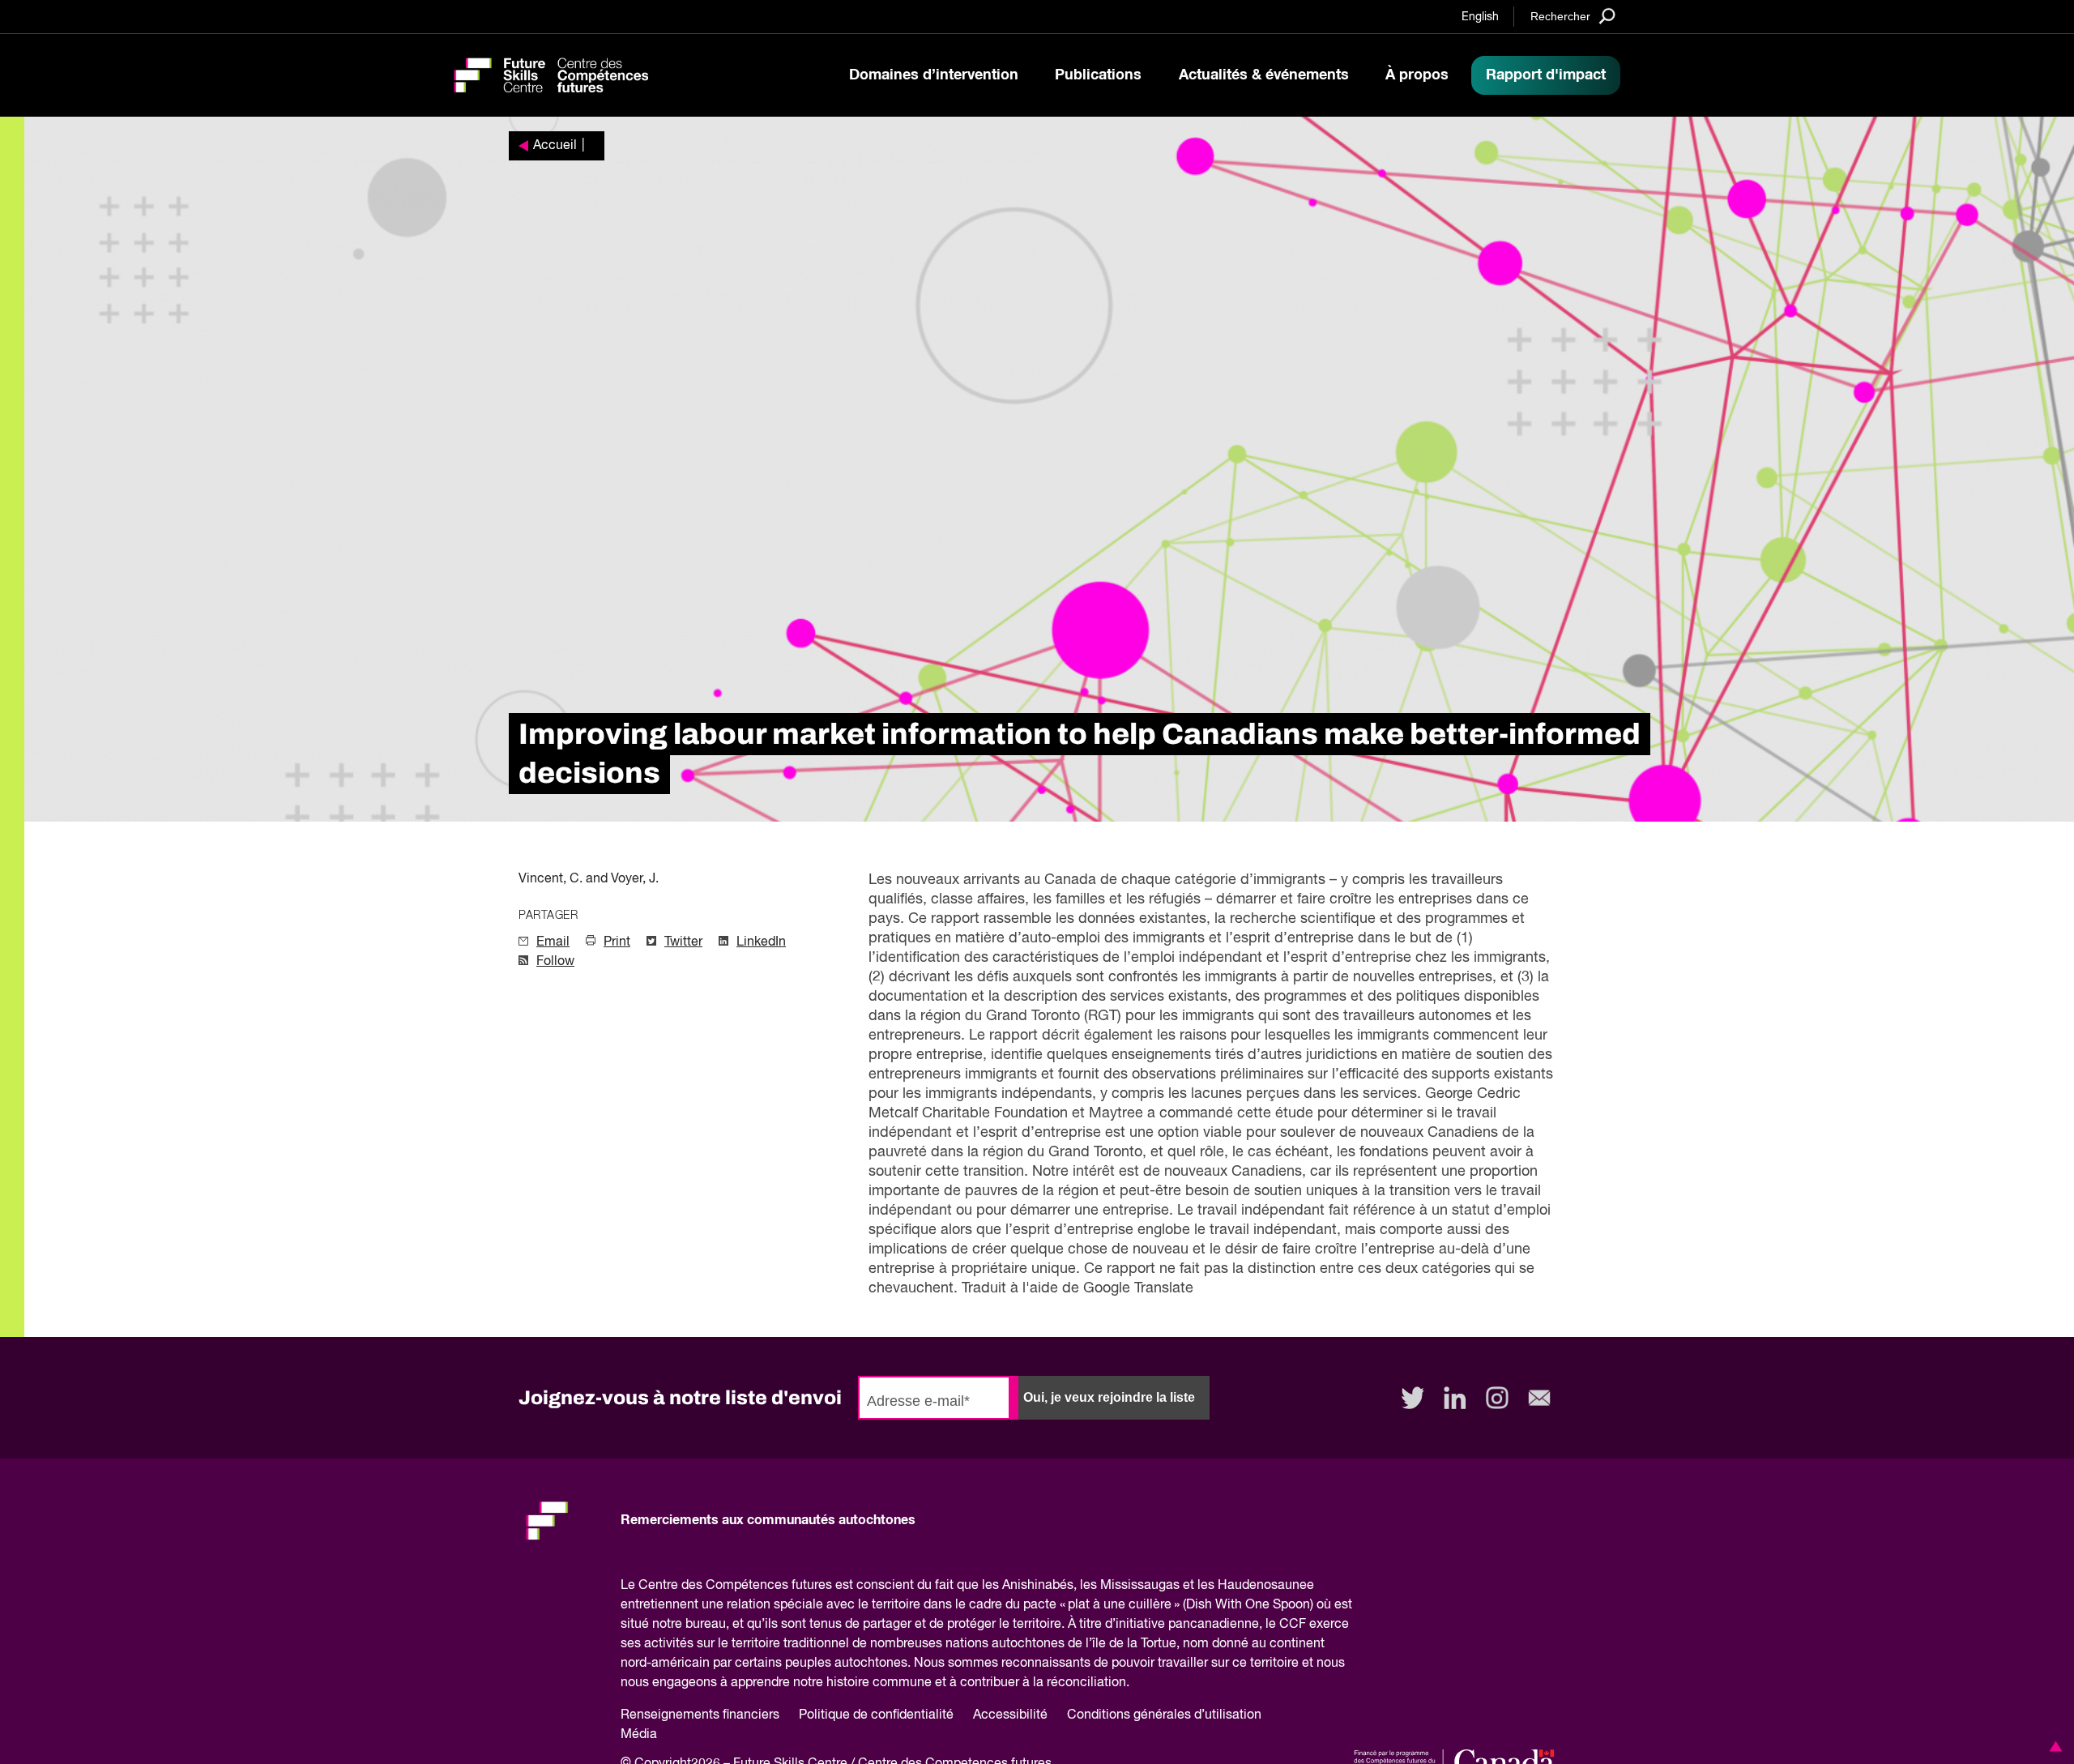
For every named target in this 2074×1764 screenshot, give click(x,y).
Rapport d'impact (1546, 75)
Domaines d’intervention (934, 75)
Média (639, 1735)
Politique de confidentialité (876, 1715)
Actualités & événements (1264, 75)
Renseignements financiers (700, 1715)
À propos (1417, 75)
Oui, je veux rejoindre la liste (1109, 1397)
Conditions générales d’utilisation (1164, 1715)
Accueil (555, 146)
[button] (2053, 1746)
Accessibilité (1010, 1715)
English (1480, 17)
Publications (1098, 75)
